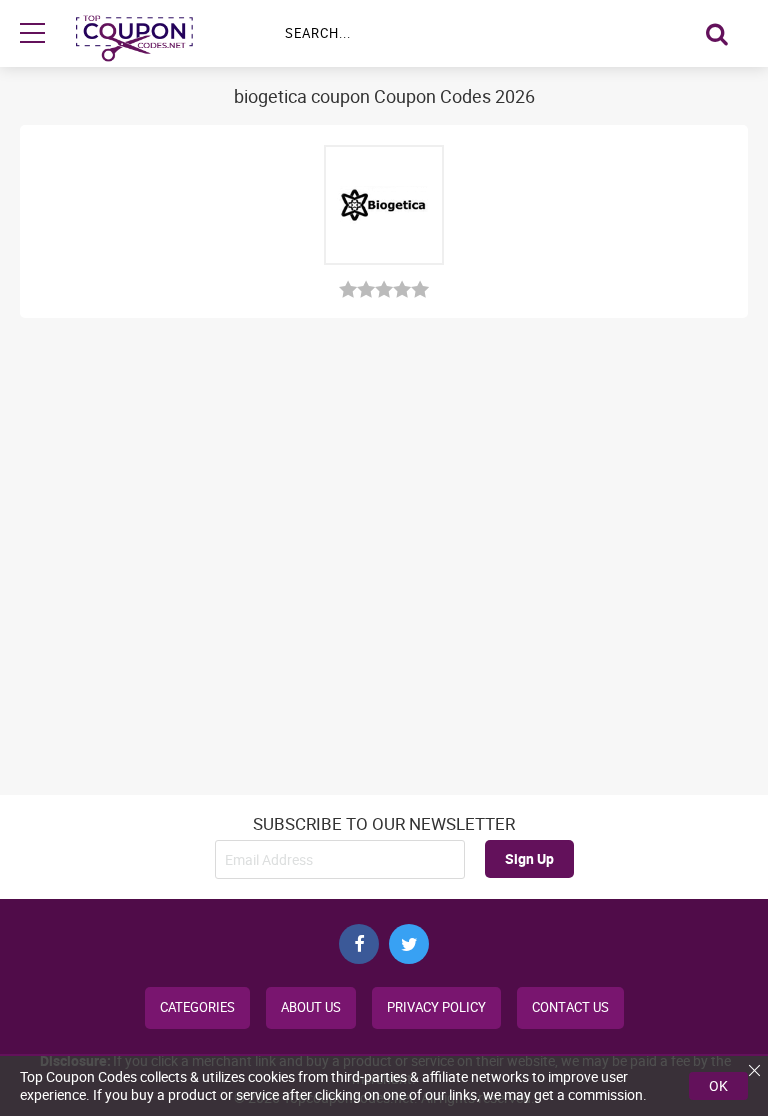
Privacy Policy (436, 1007)
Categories (197, 1007)
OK (718, 1085)
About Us (311, 1007)
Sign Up (529, 858)
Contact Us (570, 1007)
